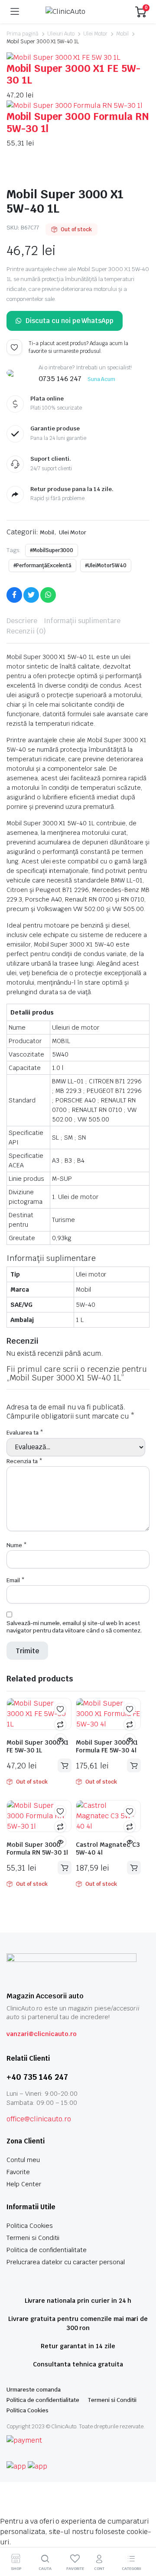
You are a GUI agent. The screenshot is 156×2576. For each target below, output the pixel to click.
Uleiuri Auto (61, 34)
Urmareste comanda (34, 2390)
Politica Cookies (30, 2226)
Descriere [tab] (22, 621)
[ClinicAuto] (77, 12)
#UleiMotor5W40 (106, 566)
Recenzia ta (24, 1461)
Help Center (24, 2184)
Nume (17, 1545)
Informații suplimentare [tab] (82, 621)
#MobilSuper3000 (52, 550)
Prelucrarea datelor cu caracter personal (66, 2262)
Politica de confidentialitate (47, 2250)
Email (16, 1580)
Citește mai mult (65, 1765)
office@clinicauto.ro (39, 2119)
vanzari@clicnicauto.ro (42, 2034)
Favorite (18, 2172)
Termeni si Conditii (33, 2238)
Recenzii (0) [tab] (26, 631)
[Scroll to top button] (142, 2537)
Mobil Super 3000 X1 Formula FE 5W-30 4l (107, 1746)
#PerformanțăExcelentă (42, 566)
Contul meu (23, 2160)
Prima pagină (23, 34)
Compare (60, 1724)
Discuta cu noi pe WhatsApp (70, 321)
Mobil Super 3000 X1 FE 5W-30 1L (73, 74)
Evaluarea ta (25, 1433)
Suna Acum (102, 379)
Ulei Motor (95, 34)
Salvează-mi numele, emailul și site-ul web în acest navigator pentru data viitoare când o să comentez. (74, 1627)
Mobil (122, 34)
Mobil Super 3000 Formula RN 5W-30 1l (78, 123)
